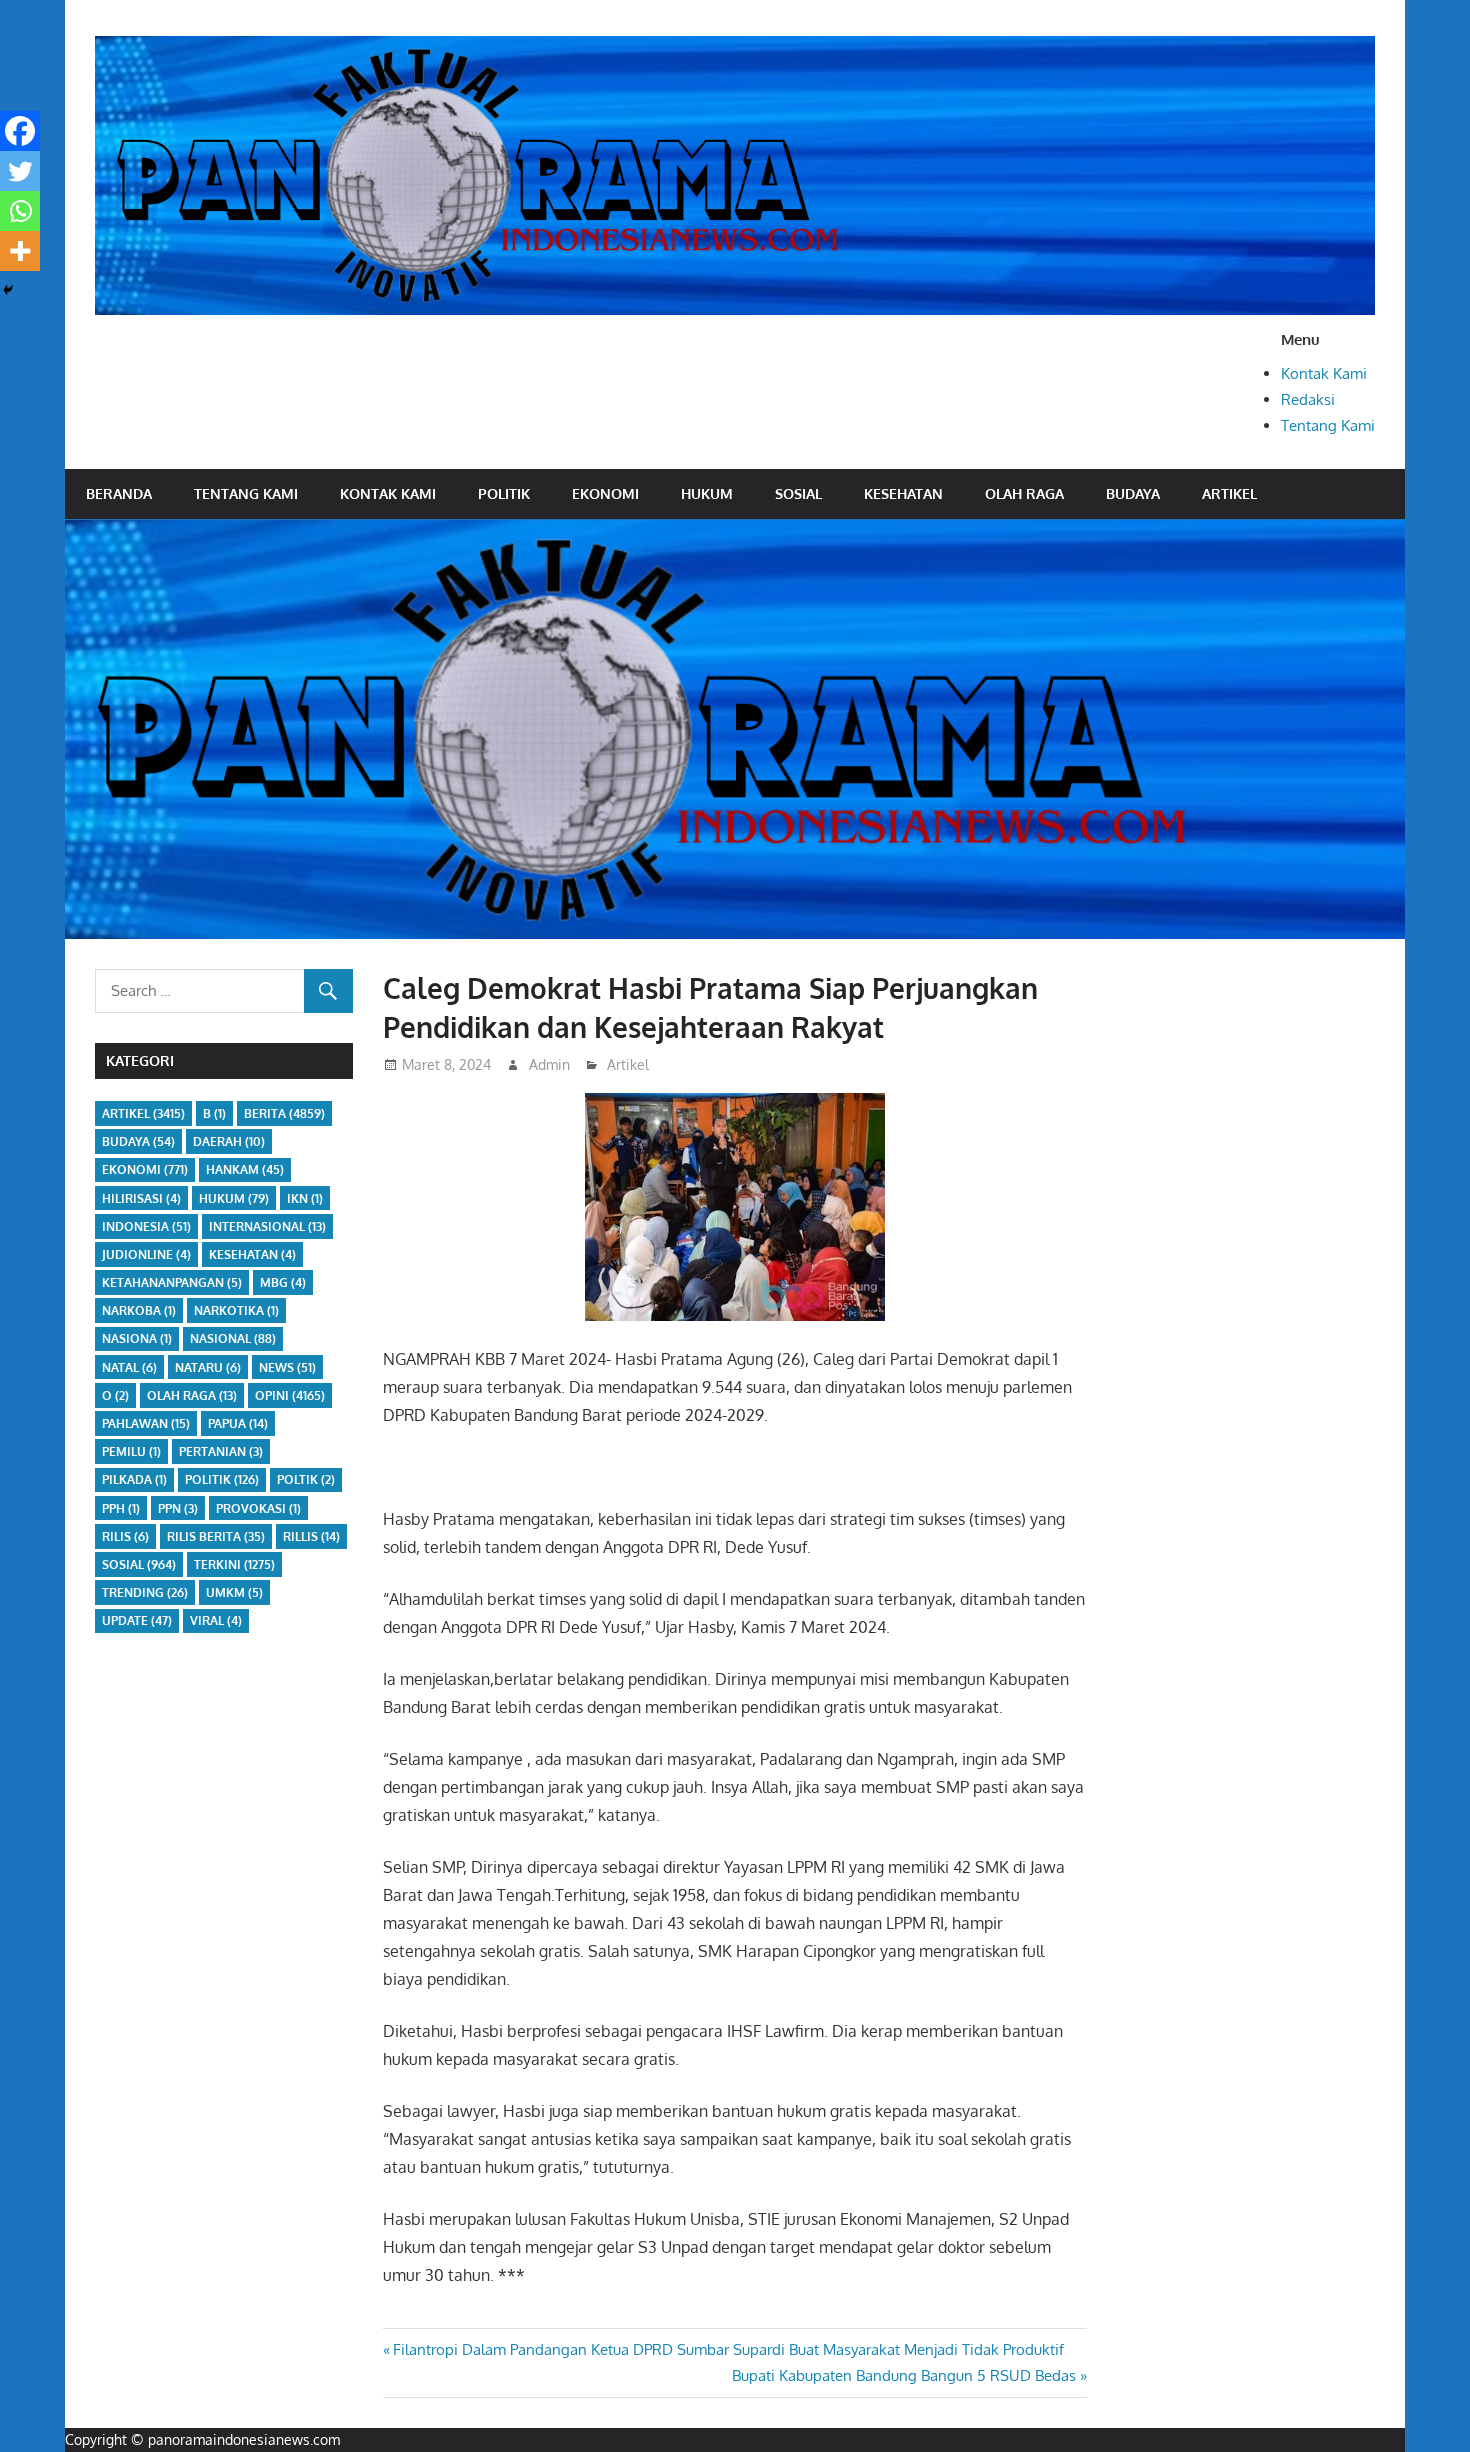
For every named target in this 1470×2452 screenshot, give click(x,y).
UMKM (234, 1592)
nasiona (137, 1338)
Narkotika (236, 1310)
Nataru (208, 1367)
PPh (121, 1508)
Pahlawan (146, 1423)
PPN (178, 1508)
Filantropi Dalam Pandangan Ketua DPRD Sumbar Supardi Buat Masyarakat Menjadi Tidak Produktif (728, 2349)
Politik (504, 493)
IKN (305, 1198)
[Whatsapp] (20, 211)
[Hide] (8, 290)
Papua (238, 1423)
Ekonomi (605, 493)
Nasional (233, 1338)
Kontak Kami (1324, 373)
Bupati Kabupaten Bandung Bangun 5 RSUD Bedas (904, 2375)
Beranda (119, 493)
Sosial (798, 493)
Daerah (229, 1141)
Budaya (1133, 493)
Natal (129, 1367)
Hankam (245, 1169)
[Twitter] (20, 171)
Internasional (267, 1226)
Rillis (311, 1536)
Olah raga (1024, 493)
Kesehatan (903, 493)
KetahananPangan (172, 1282)
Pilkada (134, 1479)
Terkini (234, 1564)
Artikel (1229, 493)
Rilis (125, 1536)
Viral (216, 1620)
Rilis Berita (216, 1536)
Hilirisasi (141, 1198)
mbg (283, 1282)
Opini (290, 1395)
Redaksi (1308, 399)
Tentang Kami (1328, 425)
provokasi (258, 1508)
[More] (20, 251)
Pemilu (131, 1451)
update (137, 1620)
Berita (284, 1113)
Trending (145, 1592)
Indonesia (146, 1226)
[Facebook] (20, 131)
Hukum (707, 493)
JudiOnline (146, 1254)
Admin (549, 1064)
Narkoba (139, 1310)
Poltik (306, 1479)
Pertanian (221, 1451)
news (287, 1367)
